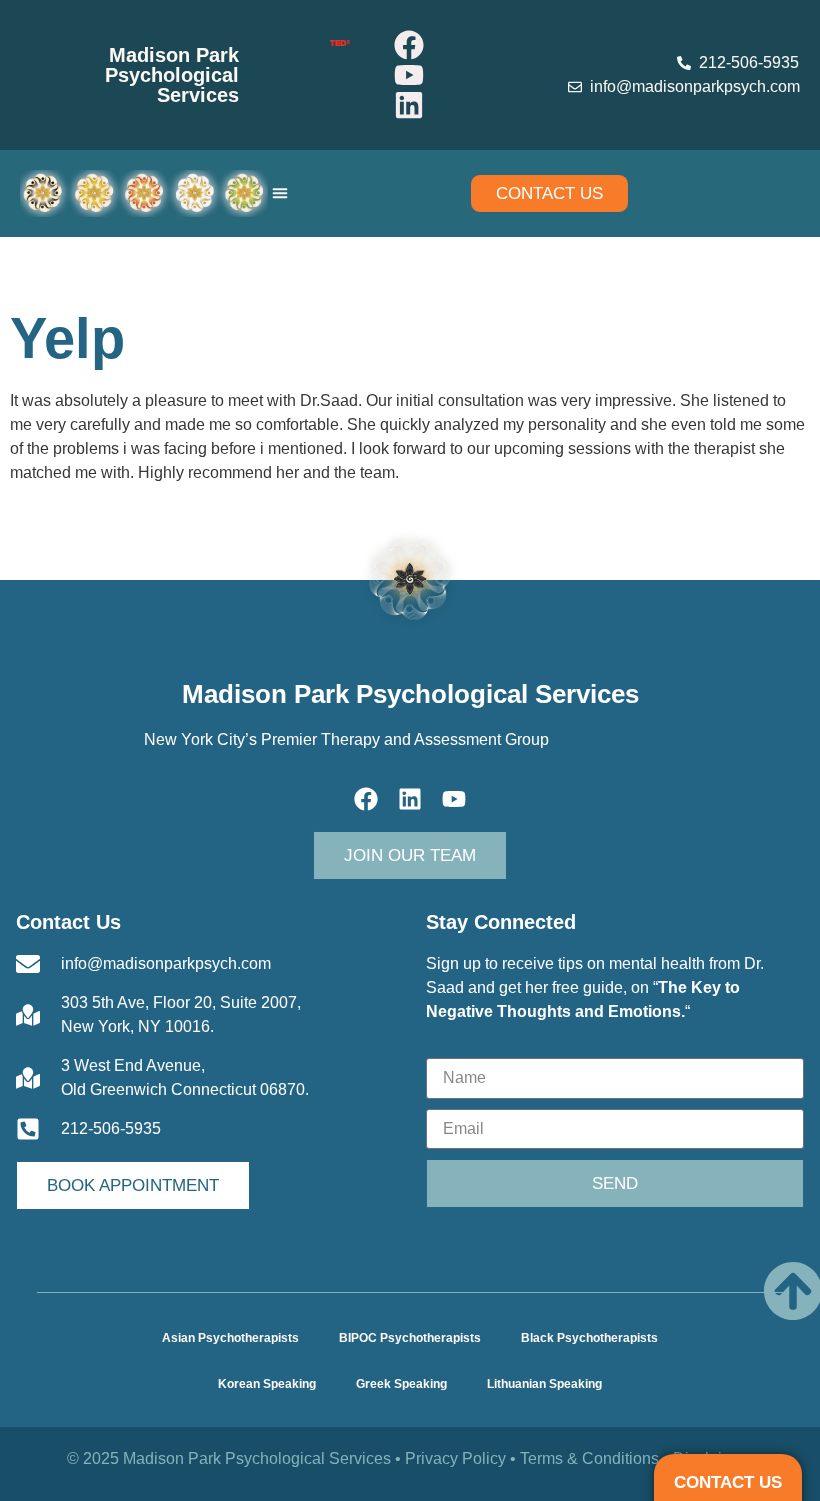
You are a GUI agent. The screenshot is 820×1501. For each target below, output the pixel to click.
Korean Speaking (267, 1384)
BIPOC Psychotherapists (410, 1338)
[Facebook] (409, 45)
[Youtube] (409, 75)
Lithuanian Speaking (544, 1384)
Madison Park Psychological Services (172, 75)
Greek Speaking (401, 1384)
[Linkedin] (409, 105)
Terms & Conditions (589, 1458)
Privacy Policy (455, 1458)
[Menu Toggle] (280, 193)
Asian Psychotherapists (230, 1338)
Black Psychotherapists (589, 1338)
